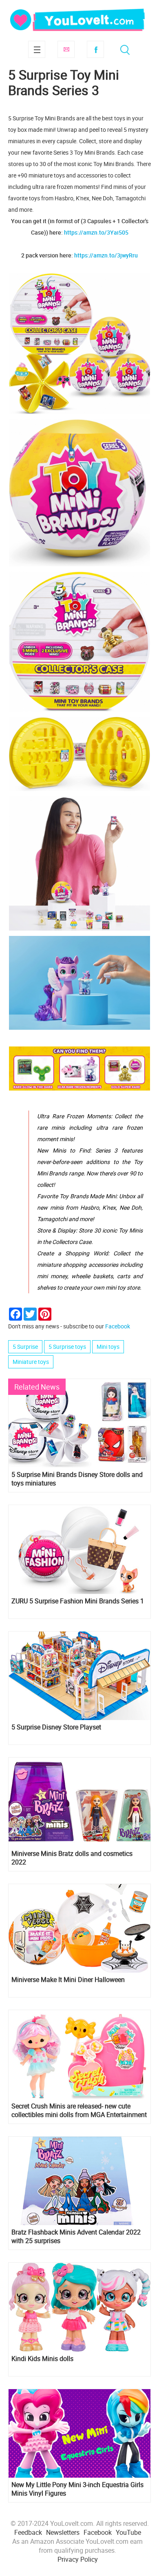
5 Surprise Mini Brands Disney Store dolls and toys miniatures (77, 1479)
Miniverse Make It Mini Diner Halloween (68, 1980)
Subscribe (66, 49)
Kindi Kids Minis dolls (42, 2359)
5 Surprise (25, 1347)
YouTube (128, 2532)
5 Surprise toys (67, 1347)
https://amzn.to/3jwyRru (106, 255)
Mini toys (108, 1347)
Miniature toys (31, 1362)
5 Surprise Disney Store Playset (56, 1727)
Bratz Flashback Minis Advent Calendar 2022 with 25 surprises (76, 2237)
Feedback (28, 2532)
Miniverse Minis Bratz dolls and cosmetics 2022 (72, 1858)
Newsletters (63, 2532)
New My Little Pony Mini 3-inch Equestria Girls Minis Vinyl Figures (77, 2489)
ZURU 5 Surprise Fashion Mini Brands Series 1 (78, 1601)
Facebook (95, 49)
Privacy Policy (78, 2559)
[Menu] (37, 49)
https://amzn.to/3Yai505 (96, 232)
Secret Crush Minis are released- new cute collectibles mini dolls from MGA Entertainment (79, 2110)
